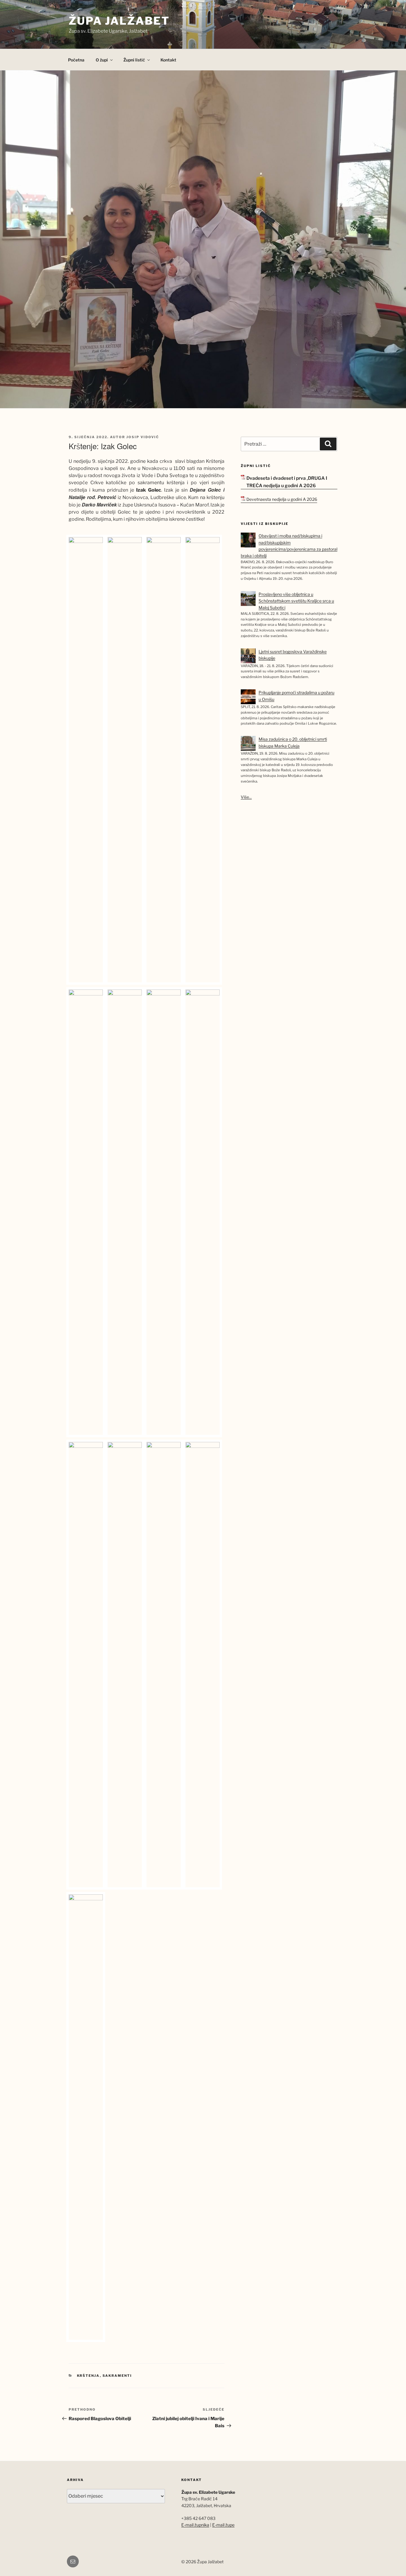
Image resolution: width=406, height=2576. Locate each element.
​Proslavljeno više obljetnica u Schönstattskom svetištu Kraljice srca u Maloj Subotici (296, 601)
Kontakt (168, 60)
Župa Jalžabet (119, 21)
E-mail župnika (195, 2525)
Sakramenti (117, 2376)
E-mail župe (223, 2525)
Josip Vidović (143, 437)
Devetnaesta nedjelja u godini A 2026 (282, 499)
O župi (102, 60)
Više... (246, 797)
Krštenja (88, 2376)
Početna (76, 60)
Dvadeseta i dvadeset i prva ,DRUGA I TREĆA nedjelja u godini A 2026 (287, 482)
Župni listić (134, 60)
